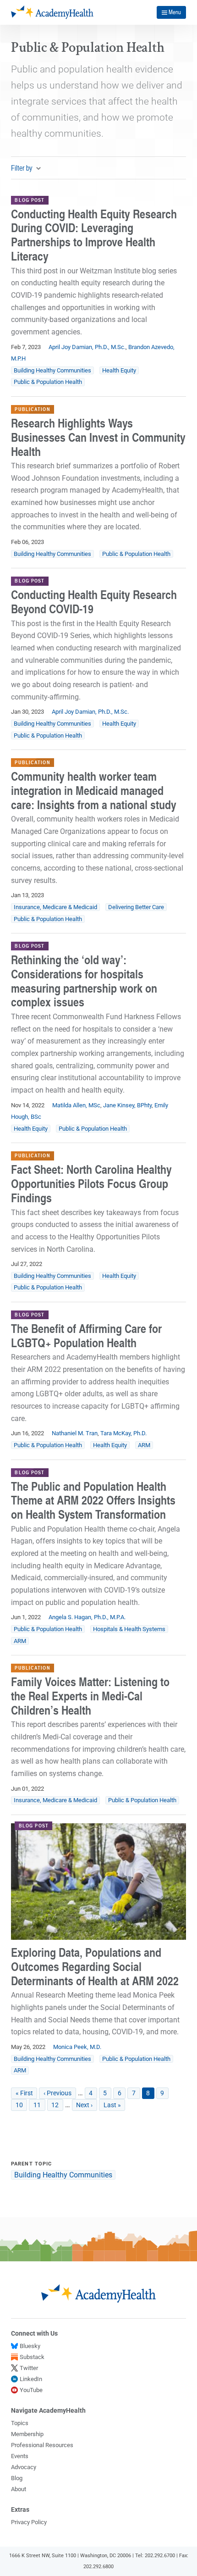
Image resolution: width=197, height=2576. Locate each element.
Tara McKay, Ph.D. (123, 1433)
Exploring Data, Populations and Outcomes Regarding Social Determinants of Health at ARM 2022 (95, 1966)
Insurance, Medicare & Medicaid (55, 907)
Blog (17, 2478)
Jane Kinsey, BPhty (127, 1105)
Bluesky (30, 2346)
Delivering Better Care (136, 907)
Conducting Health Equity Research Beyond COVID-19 (94, 602)
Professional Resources (42, 2445)
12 (57, 2105)
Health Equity (119, 370)
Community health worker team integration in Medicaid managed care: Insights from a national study (94, 790)
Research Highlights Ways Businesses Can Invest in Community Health (98, 437)
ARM (144, 1445)
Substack (32, 2357)
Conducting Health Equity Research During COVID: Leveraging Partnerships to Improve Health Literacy (94, 235)
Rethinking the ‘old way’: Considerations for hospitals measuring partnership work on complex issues (84, 981)
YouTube (31, 2390)
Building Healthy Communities (52, 370)
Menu (175, 12)
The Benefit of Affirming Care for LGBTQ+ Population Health (86, 1335)
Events (20, 2456)
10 (21, 2105)
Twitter (29, 2368)
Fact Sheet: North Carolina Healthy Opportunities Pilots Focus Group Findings (91, 1183)
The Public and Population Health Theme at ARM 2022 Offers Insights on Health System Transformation (93, 1500)
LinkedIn (31, 2379)
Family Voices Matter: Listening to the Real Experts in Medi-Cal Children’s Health (90, 1696)
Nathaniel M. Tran (75, 1433)
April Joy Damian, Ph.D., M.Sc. (87, 347)
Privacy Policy (29, 2522)
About (19, 2489)
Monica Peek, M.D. (77, 2047)
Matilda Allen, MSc (76, 1105)
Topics (20, 2423)
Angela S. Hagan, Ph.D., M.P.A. (87, 1617)
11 (39, 2105)
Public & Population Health (48, 382)
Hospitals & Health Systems (129, 1629)
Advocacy (24, 2467)
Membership (27, 2434)
